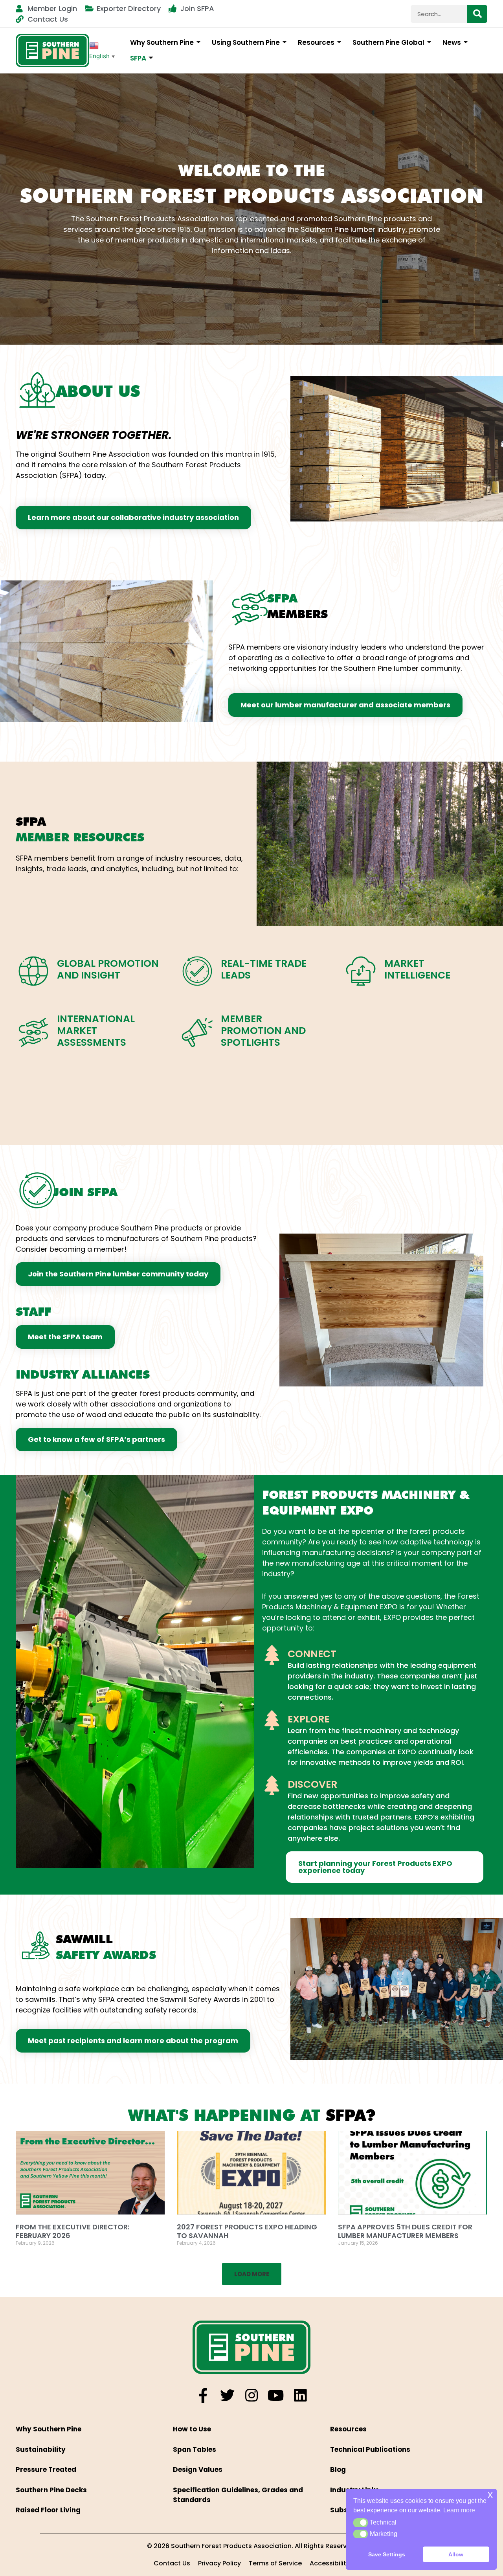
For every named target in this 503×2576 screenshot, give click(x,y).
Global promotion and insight (108, 969)
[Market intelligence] (361, 971)
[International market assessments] (33, 1032)
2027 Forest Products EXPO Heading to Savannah (247, 2231)
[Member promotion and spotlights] (197, 1032)
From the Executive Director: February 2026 (73, 2231)
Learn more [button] (459, 2510)
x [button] (490, 2494)
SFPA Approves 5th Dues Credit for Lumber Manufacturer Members (405, 2231)
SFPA (138, 58)
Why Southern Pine (162, 42)
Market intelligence (417, 969)
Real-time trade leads (264, 969)
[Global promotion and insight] (33, 971)
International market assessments (96, 1031)
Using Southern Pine (246, 42)
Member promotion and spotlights (263, 1031)
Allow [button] (456, 2554)
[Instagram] (252, 2395)
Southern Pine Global (388, 42)
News (452, 42)
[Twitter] (227, 2395)
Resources (316, 42)
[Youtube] (276, 2395)
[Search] (477, 14)
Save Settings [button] (387, 2554)
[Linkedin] (300, 2395)
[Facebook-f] (203, 2395)
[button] (252, 2274)
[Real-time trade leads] (197, 971)
